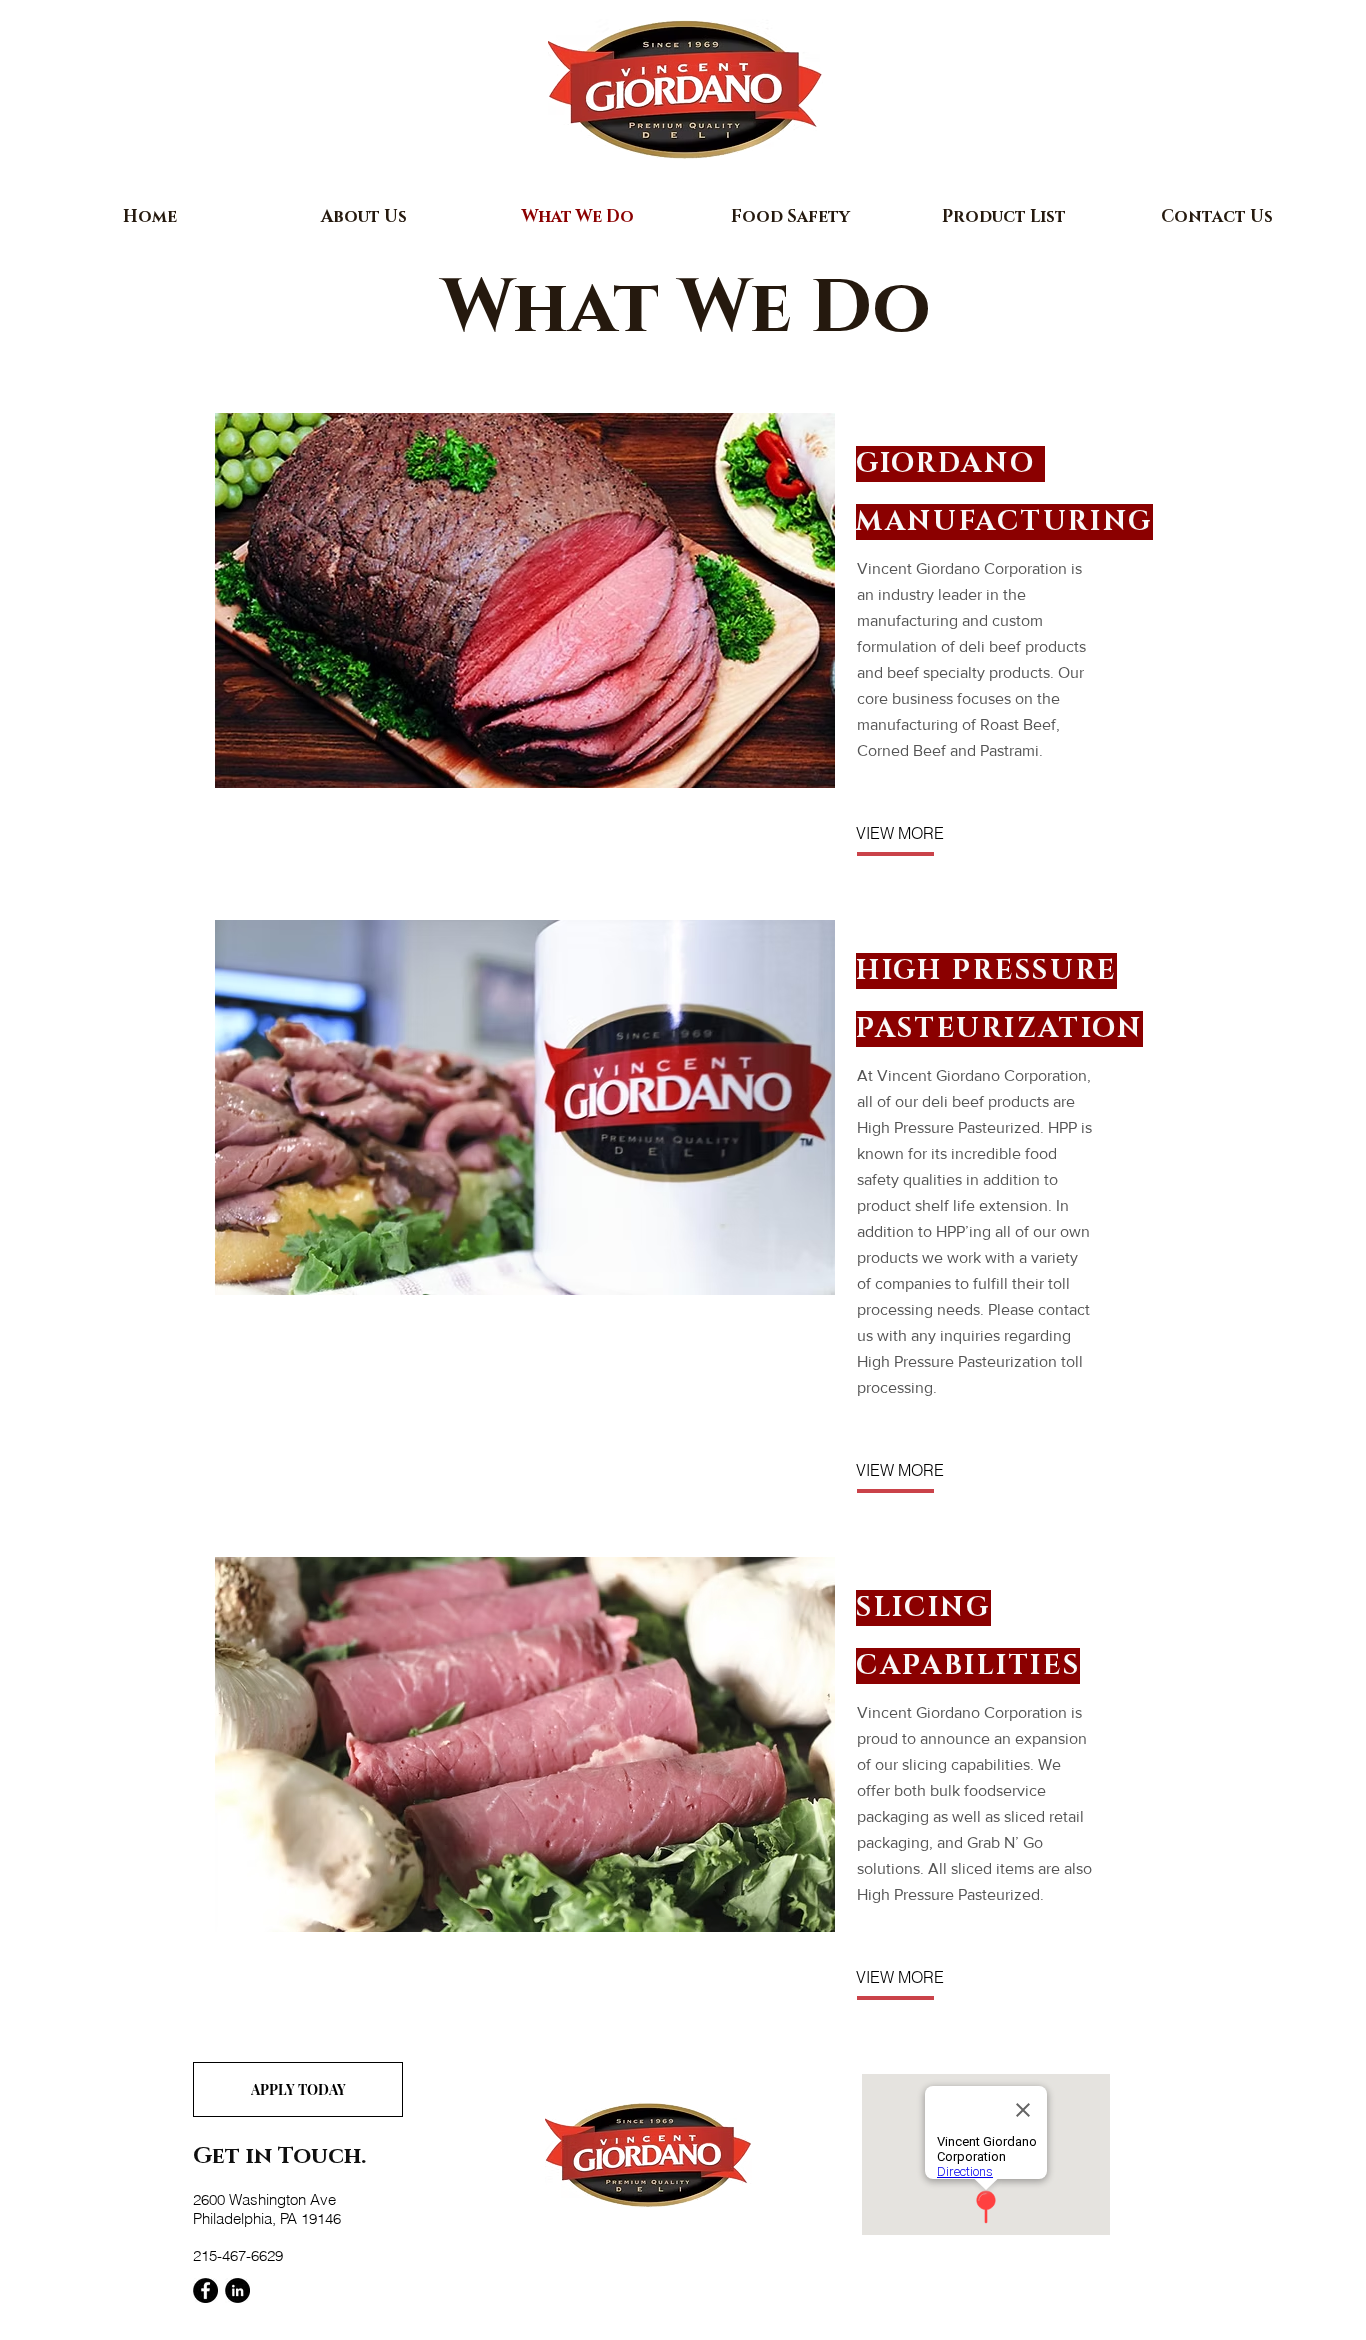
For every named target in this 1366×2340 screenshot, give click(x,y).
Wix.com (484, 2313)
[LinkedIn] (237, 2290)
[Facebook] (205, 2290)
